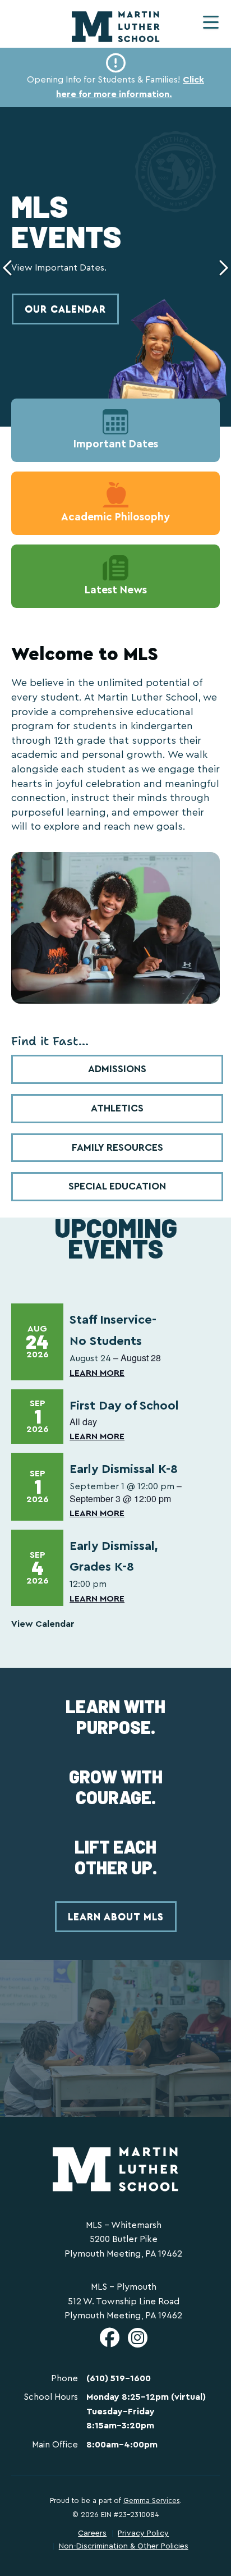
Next (223, 267)
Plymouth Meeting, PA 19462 (123, 2254)
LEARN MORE (97, 1373)
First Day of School (124, 1406)
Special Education (117, 1186)
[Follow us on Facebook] (110, 2342)
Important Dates (116, 444)
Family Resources (117, 1147)
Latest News (116, 590)
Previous (8, 267)
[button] (211, 22)
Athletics (117, 1108)
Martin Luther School (116, 27)
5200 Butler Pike (124, 2239)
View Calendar (43, 1624)
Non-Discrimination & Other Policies (124, 2546)
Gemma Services (152, 2501)
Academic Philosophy (115, 517)
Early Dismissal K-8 (124, 1469)
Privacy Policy (143, 2533)
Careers (92, 2533)
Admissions (117, 1069)
